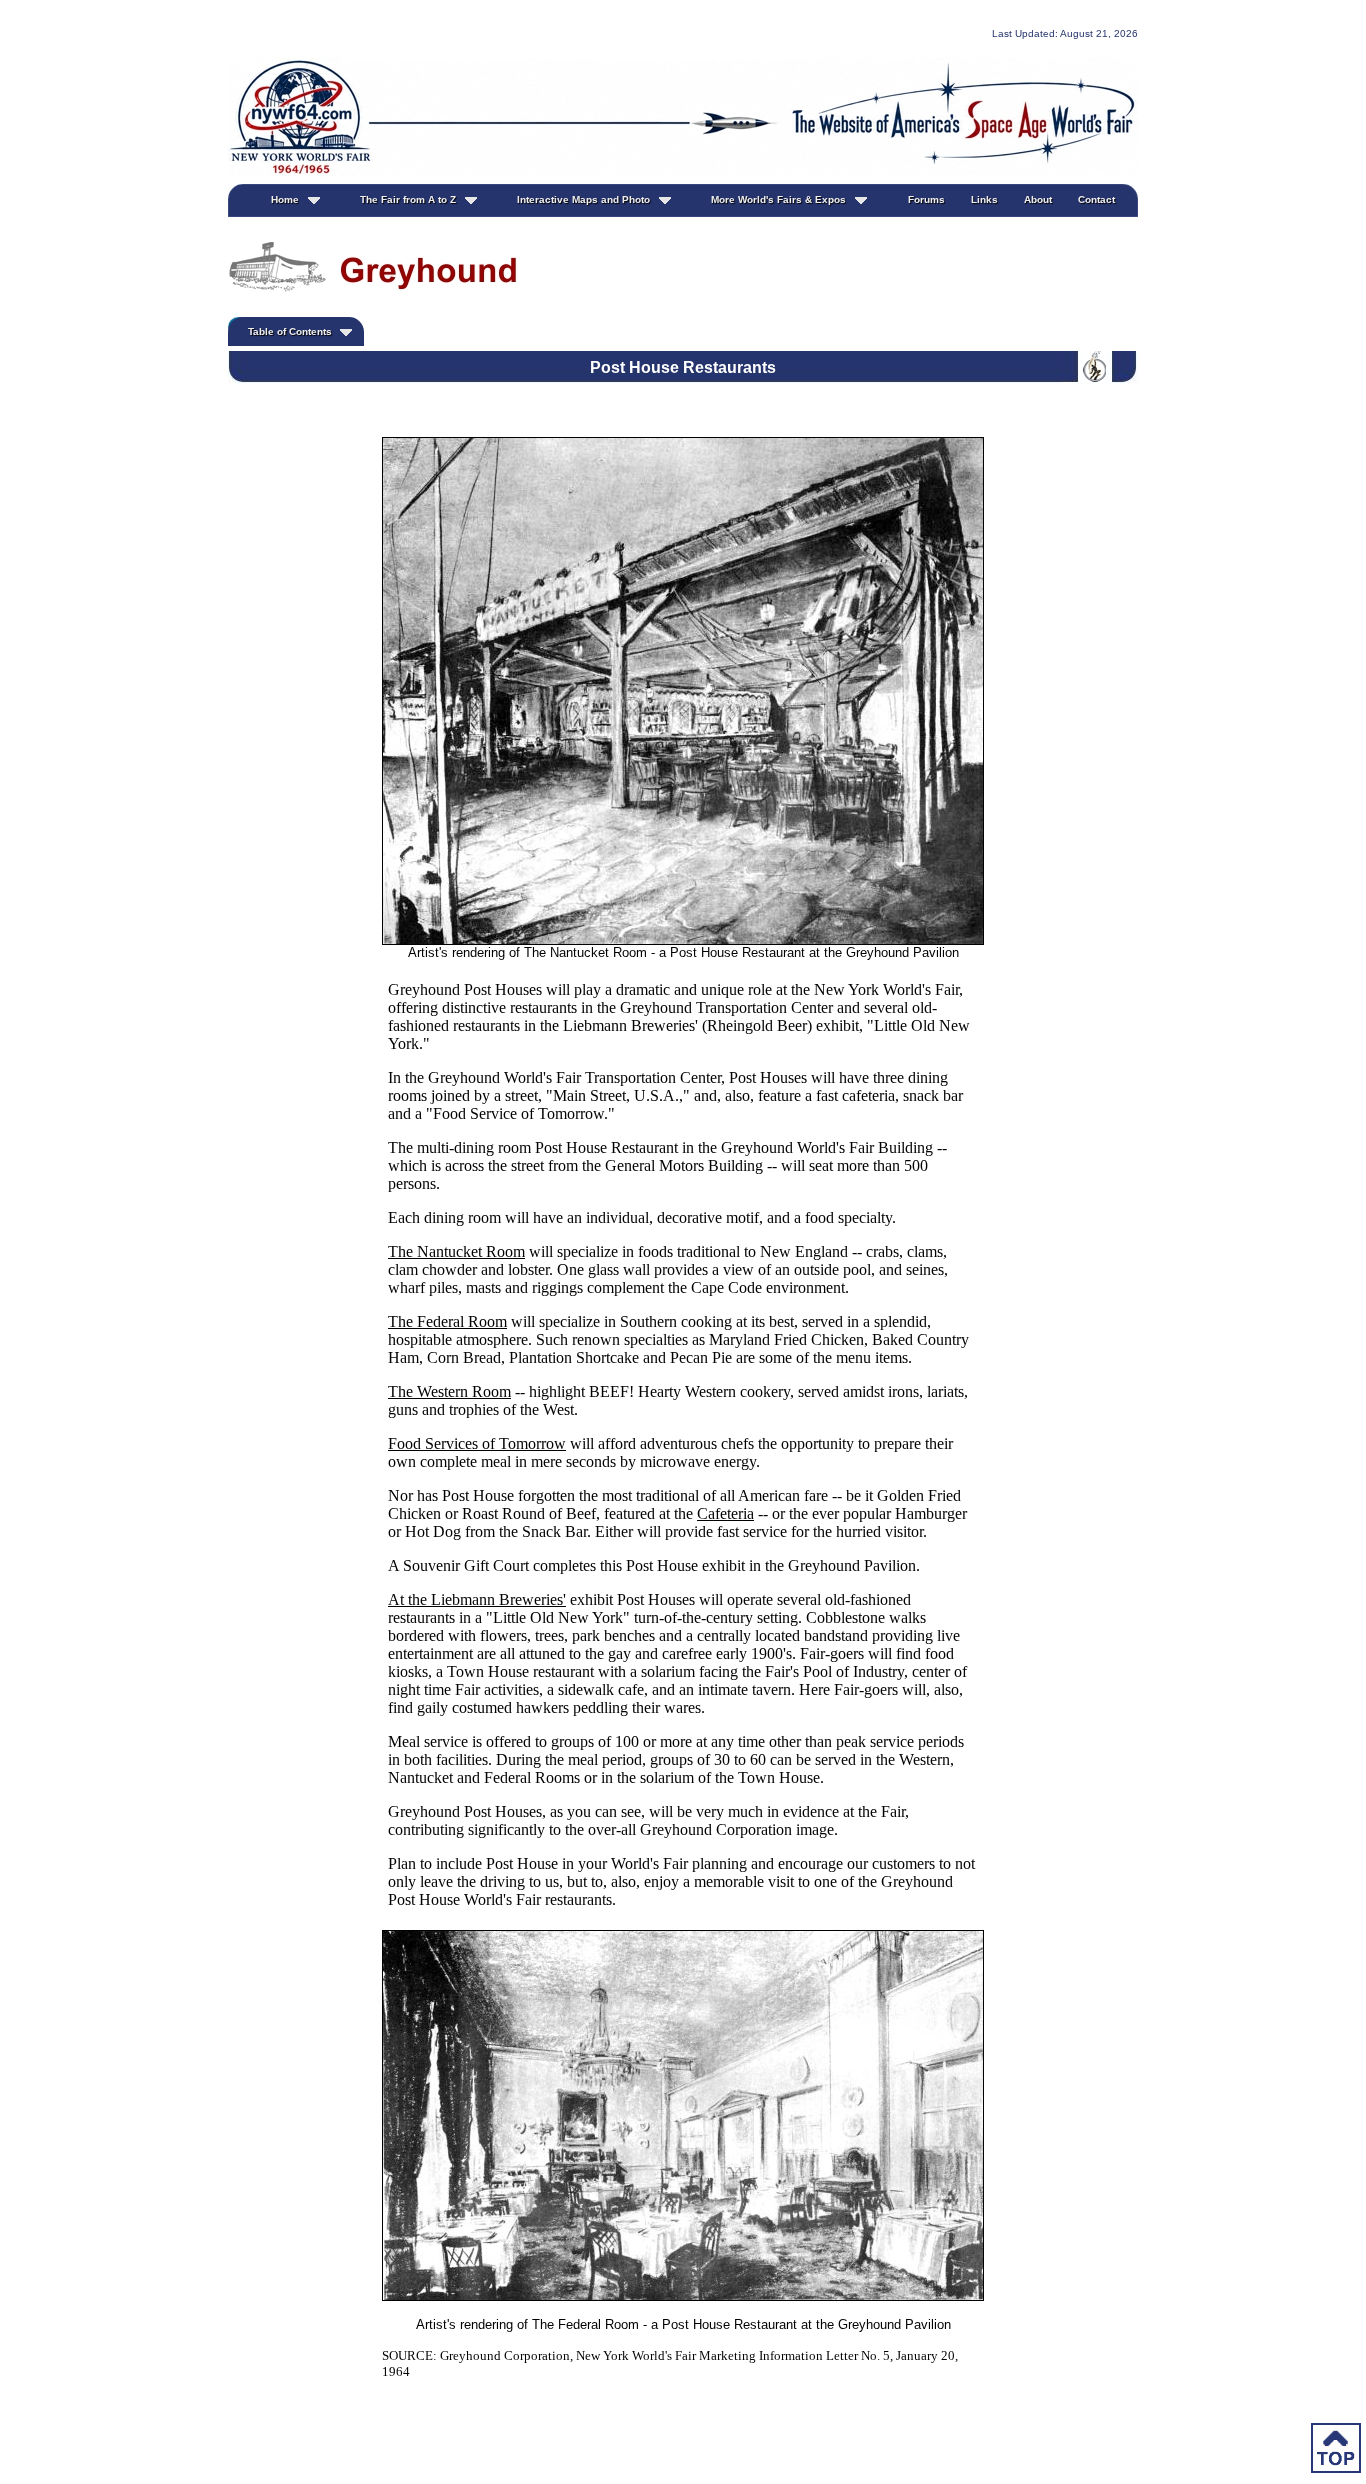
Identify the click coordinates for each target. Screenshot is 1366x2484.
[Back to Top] (1336, 2451)
